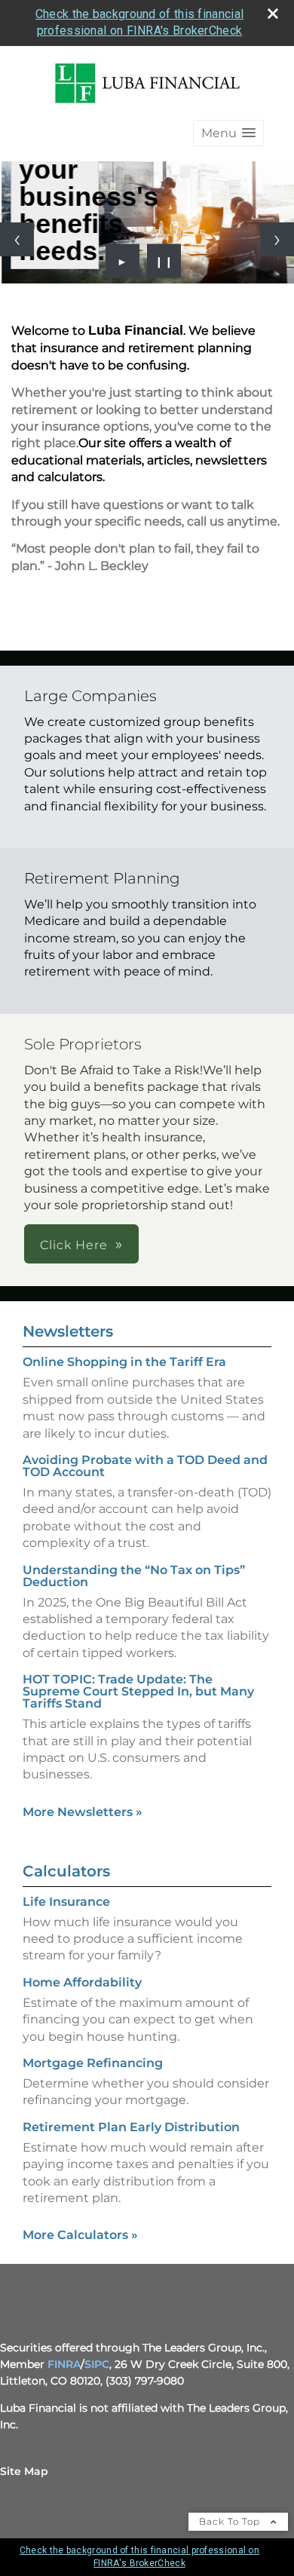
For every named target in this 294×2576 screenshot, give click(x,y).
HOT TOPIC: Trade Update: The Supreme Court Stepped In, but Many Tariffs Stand (138, 1691)
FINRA (64, 2364)
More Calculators (80, 2235)
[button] (228, 133)
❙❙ (164, 261)
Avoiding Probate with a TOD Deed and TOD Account (145, 1466)
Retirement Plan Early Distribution (131, 2127)
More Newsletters (83, 1812)
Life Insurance (66, 1902)
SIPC (97, 2364)
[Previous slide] (17, 239)
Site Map (24, 2471)
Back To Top (231, 2521)
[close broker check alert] (273, 14)
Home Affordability (82, 1982)
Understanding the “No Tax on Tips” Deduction (134, 1576)
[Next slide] (277, 239)
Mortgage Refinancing (93, 2063)
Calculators (66, 1871)
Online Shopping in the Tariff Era (124, 1362)
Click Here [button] (74, 1245)
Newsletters (68, 1331)
